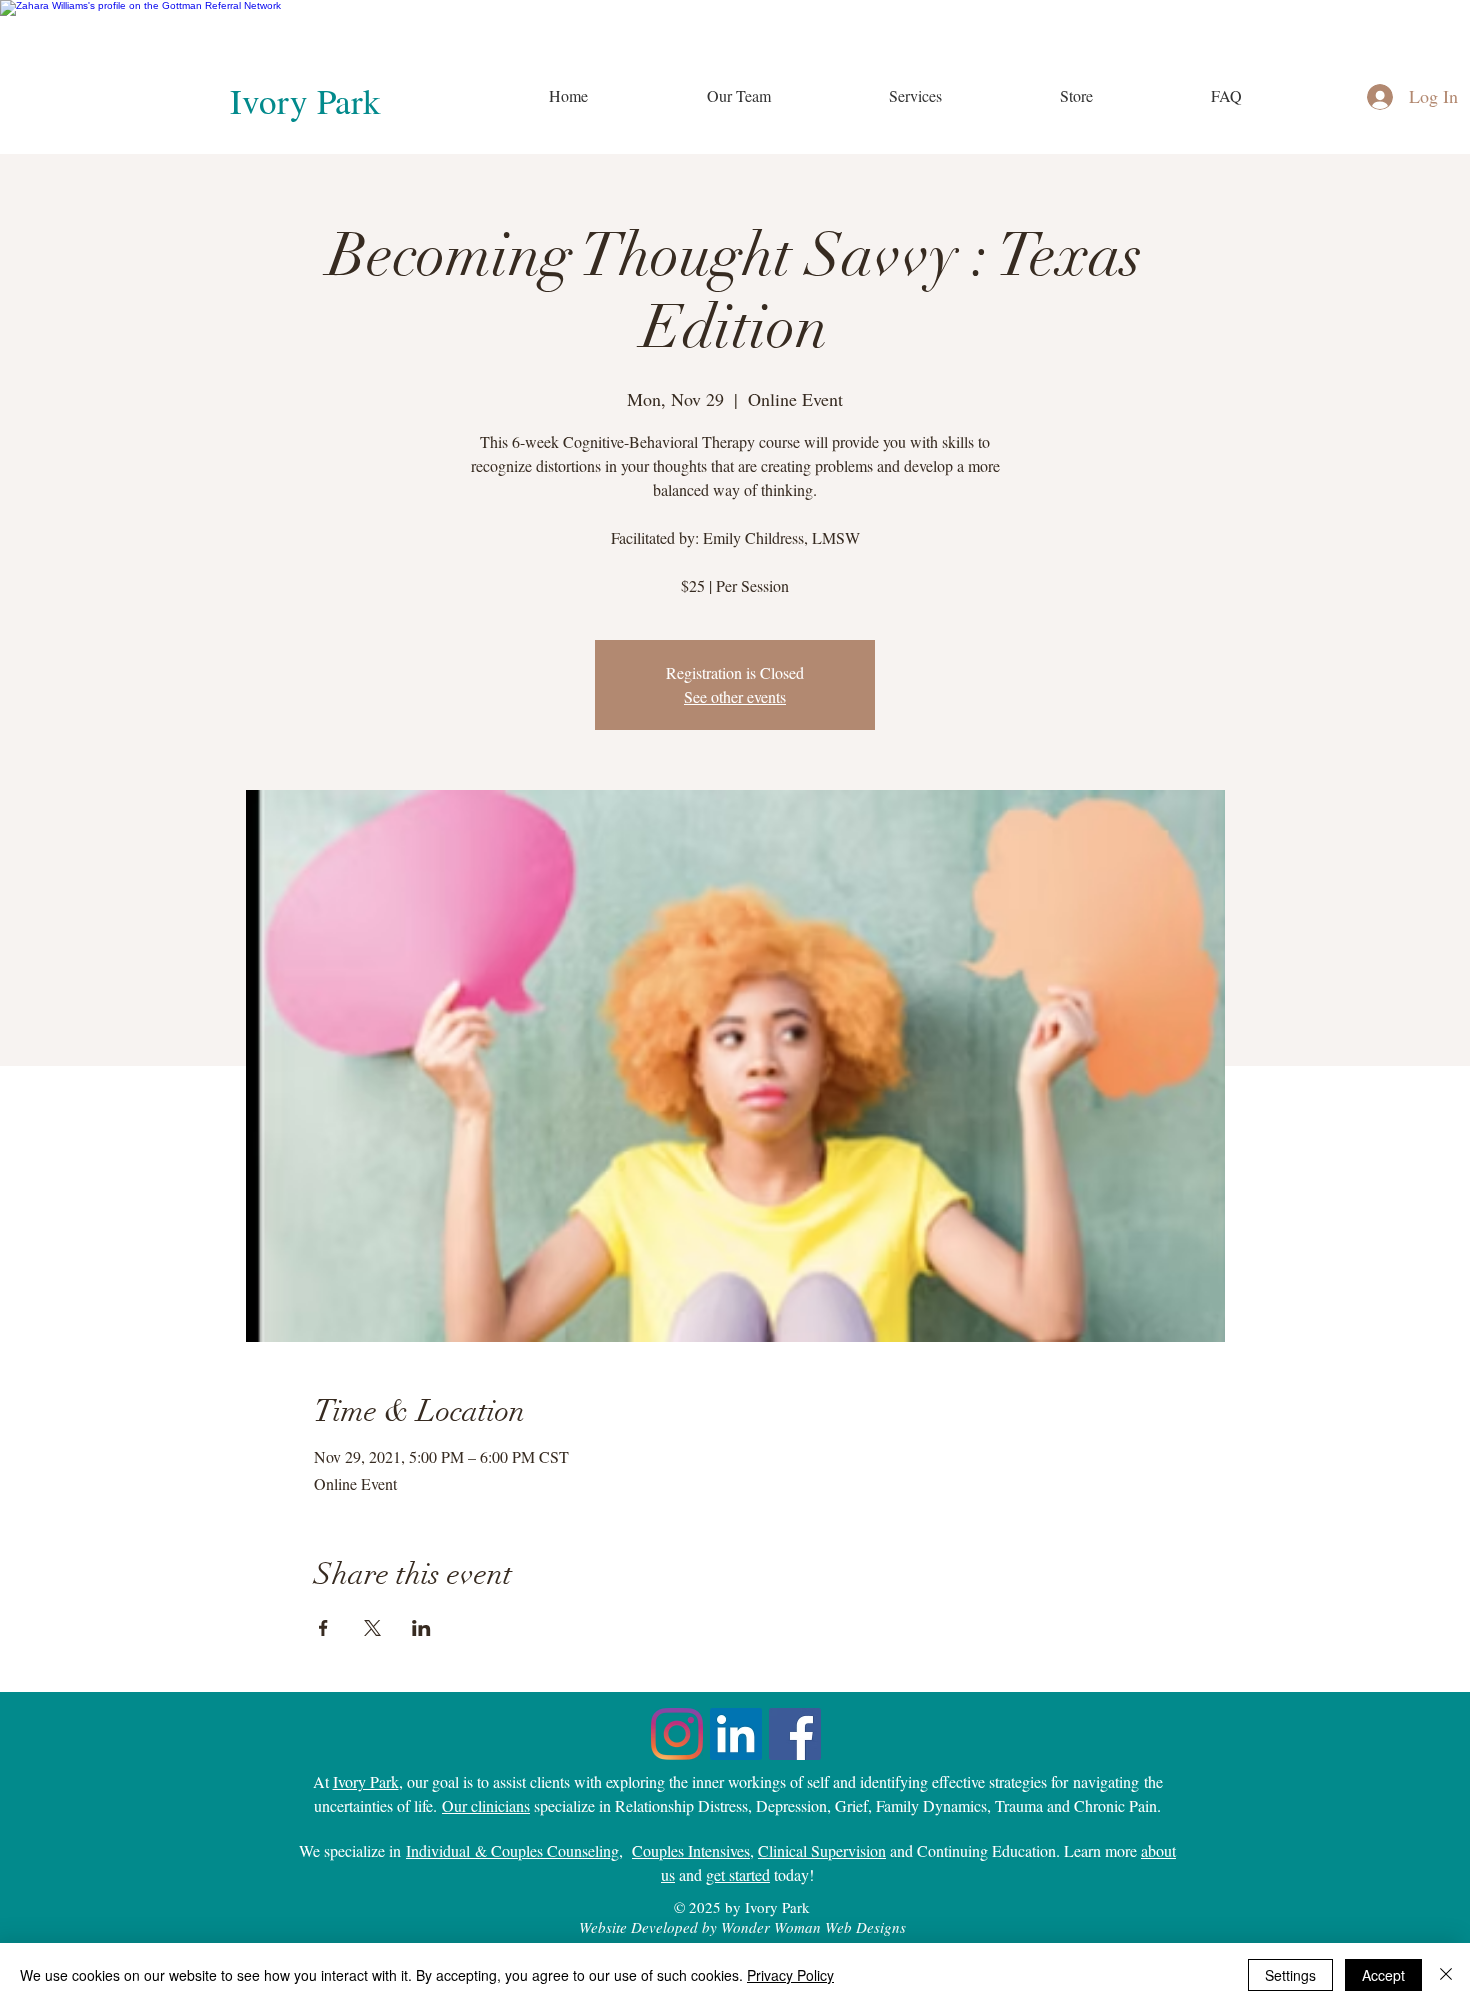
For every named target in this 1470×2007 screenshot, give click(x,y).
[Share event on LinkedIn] (421, 1628)
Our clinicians (486, 1805)
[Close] (1446, 1975)
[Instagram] (677, 1734)
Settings (1290, 1975)
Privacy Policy (790, 1975)
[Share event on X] (372, 1628)
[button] (914, 96)
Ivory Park (305, 100)
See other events (735, 696)
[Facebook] (795, 1734)
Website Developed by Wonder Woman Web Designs (742, 1927)
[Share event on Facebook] (323, 1628)
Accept (1383, 1975)
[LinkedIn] (736, 1734)
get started (738, 1874)
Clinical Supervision (822, 1850)
